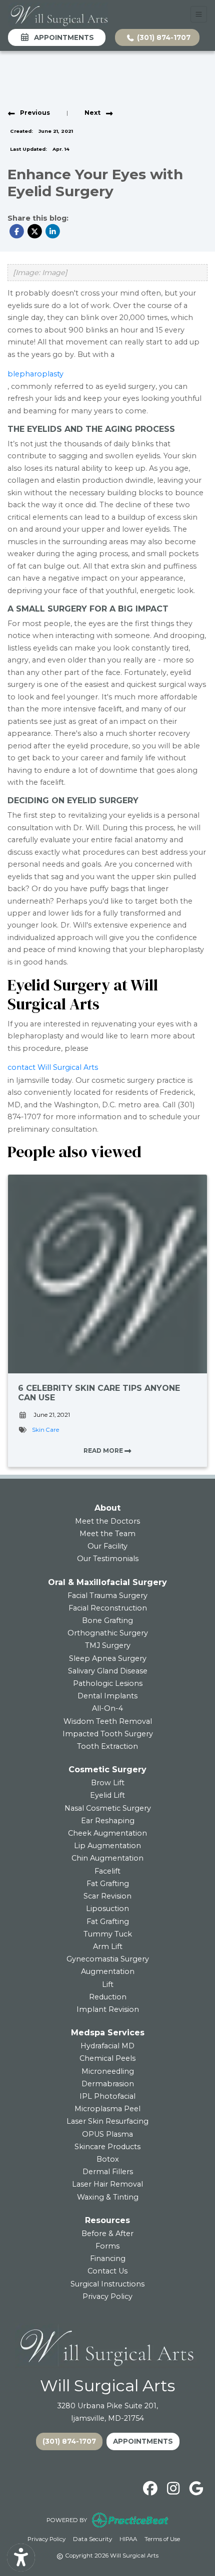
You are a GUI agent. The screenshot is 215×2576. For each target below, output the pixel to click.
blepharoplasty (35, 374)
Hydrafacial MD (107, 2046)
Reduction (108, 1997)
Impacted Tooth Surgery (108, 1734)
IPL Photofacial (107, 2096)
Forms (107, 2246)
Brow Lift (108, 1783)
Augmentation (108, 1971)
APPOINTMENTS (143, 2441)
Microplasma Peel (107, 2109)
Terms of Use (162, 2539)
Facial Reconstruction (108, 1608)
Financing (108, 2258)
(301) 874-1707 (163, 37)
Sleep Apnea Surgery (108, 1658)
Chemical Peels (107, 2058)
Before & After (107, 2234)
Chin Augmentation (107, 1858)
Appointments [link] (62, 37)
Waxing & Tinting (108, 2197)
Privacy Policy (107, 2296)
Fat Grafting (108, 1884)
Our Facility (107, 1546)
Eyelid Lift (107, 1795)
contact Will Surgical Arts (53, 1067)
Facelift (107, 1871)
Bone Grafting (107, 1620)
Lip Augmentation (107, 1846)
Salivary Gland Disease (108, 1671)
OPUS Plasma (107, 2134)
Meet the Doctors (107, 1521)
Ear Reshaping (108, 1821)
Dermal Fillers (108, 2172)
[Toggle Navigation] (199, 14)
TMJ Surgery (108, 1645)
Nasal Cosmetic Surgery (108, 1808)
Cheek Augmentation (107, 1833)
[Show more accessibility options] (21, 2558)
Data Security (92, 2539)
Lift (108, 1984)
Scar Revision (107, 1896)
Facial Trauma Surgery (107, 1596)
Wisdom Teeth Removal (108, 1721)
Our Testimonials (108, 1559)
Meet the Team (107, 1534)
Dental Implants (107, 1696)
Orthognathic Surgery (108, 1633)
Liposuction (107, 1909)
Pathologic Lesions (108, 1683)
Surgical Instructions (107, 2284)
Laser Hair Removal (107, 2184)
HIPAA (128, 2539)
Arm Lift (108, 1946)
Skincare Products (107, 2147)
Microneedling (108, 2071)
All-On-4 (107, 1708)
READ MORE (104, 1450)
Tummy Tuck (108, 1934)
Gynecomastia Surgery (108, 1959)
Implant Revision (108, 2009)
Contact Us (107, 2271)
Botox (108, 2159)
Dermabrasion (108, 2084)
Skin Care (45, 1430)
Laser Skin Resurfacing (107, 2121)
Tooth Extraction (107, 1746)
